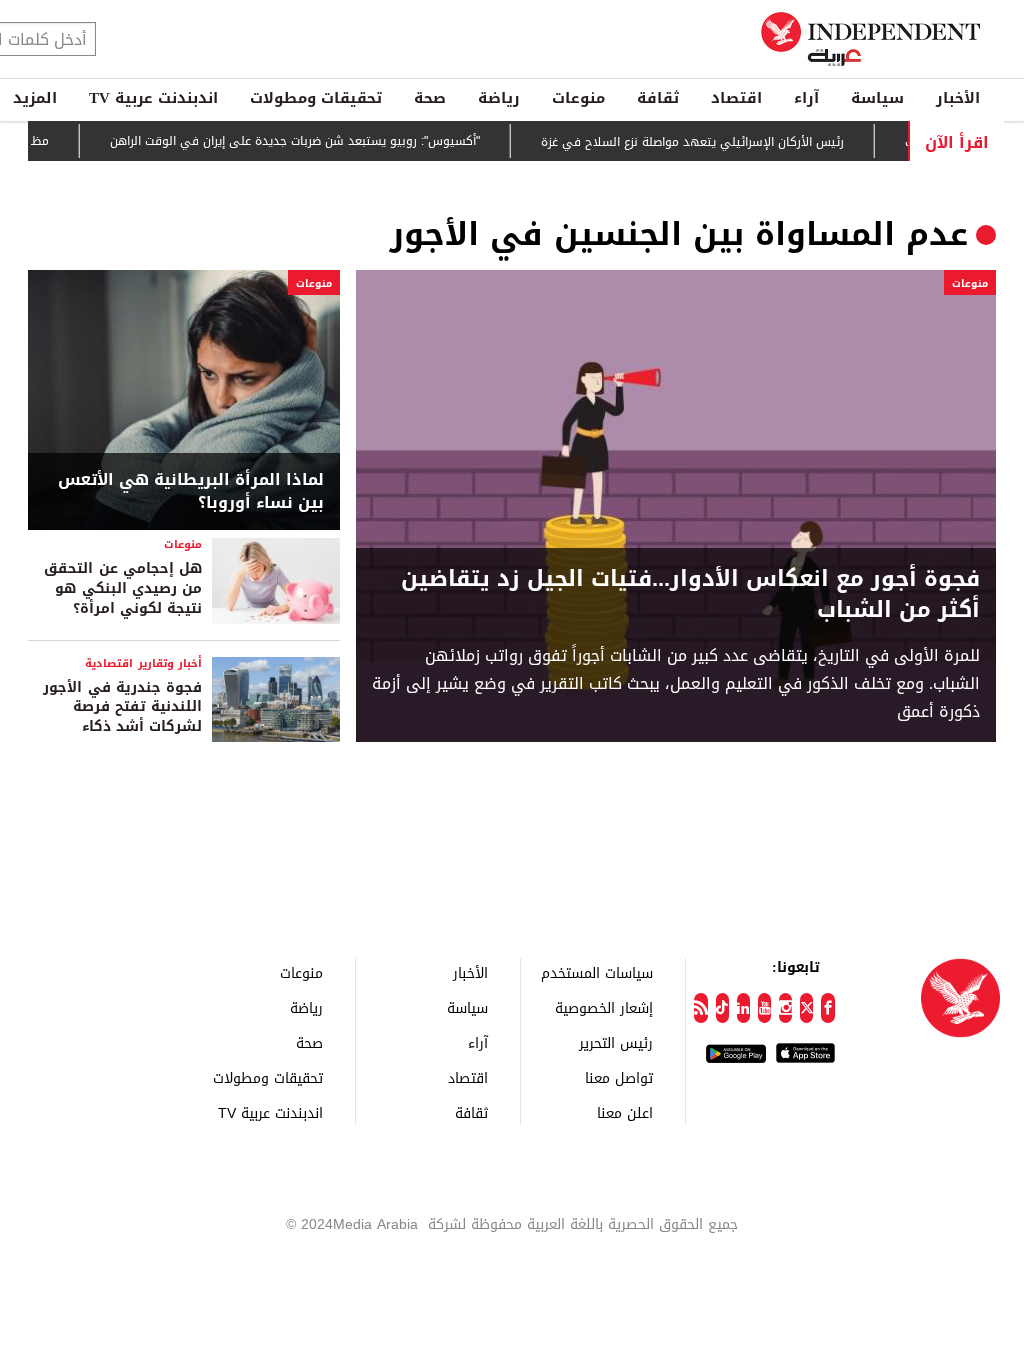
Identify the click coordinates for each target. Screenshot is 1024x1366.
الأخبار (958, 98)
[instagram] (785, 1008)
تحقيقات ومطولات (316, 98)
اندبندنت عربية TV (153, 98)
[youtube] (764, 1008)
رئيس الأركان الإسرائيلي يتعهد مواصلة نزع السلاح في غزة (709, 142)
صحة (430, 98)
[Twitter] (806, 1008)
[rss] (700, 1008)
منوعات (578, 98)
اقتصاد (736, 98)
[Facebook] (827, 1008)
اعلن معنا (625, 1112)
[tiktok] (722, 1008)
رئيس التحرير (616, 1042)
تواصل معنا (619, 1077)
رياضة (499, 98)
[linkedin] (743, 1008)
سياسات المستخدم (597, 972)
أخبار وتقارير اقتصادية (143, 663)
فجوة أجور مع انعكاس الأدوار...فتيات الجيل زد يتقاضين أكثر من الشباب (690, 595)
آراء (806, 98)
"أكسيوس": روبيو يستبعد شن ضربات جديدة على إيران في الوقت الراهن (312, 141)
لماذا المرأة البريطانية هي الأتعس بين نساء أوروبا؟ (191, 491)
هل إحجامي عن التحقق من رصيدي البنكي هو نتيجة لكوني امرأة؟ (123, 588)
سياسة (877, 98)
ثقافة (658, 98)
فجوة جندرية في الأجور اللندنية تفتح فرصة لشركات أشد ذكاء (122, 707)
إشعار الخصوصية (604, 1007)
